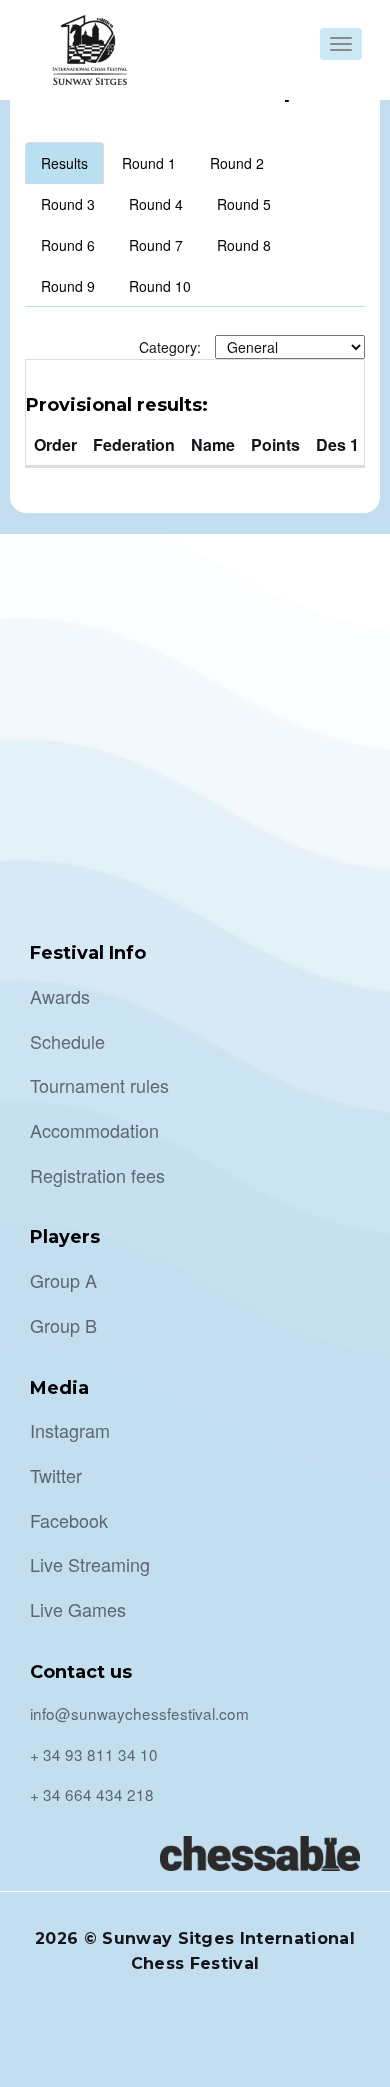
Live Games (78, 1609)
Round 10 (160, 286)
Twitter (56, 1475)
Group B (63, 1325)
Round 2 (237, 163)
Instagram (70, 1430)
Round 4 (156, 204)
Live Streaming (90, 1564)
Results (64, 163)
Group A (63, 1280)
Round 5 (244, 204)
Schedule (67, 1041)
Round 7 (156, 245)
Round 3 (68, 204)
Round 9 (68, 286)
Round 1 (149, 163)
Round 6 (68, 245)
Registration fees (97, 1175)
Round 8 (244, 245)
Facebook (69, 1520)
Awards (60, 996)
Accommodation (94, 1130)
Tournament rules (99, 1085)
